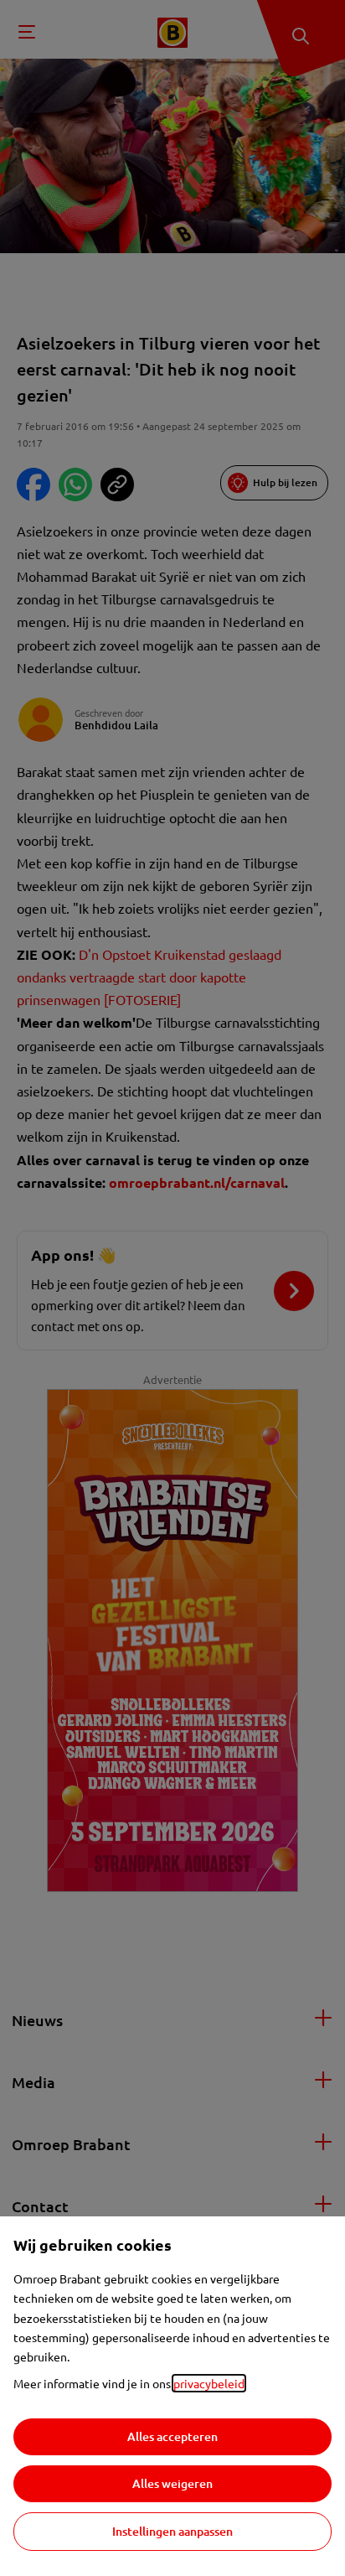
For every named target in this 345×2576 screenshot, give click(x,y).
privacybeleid (209, 2383)
